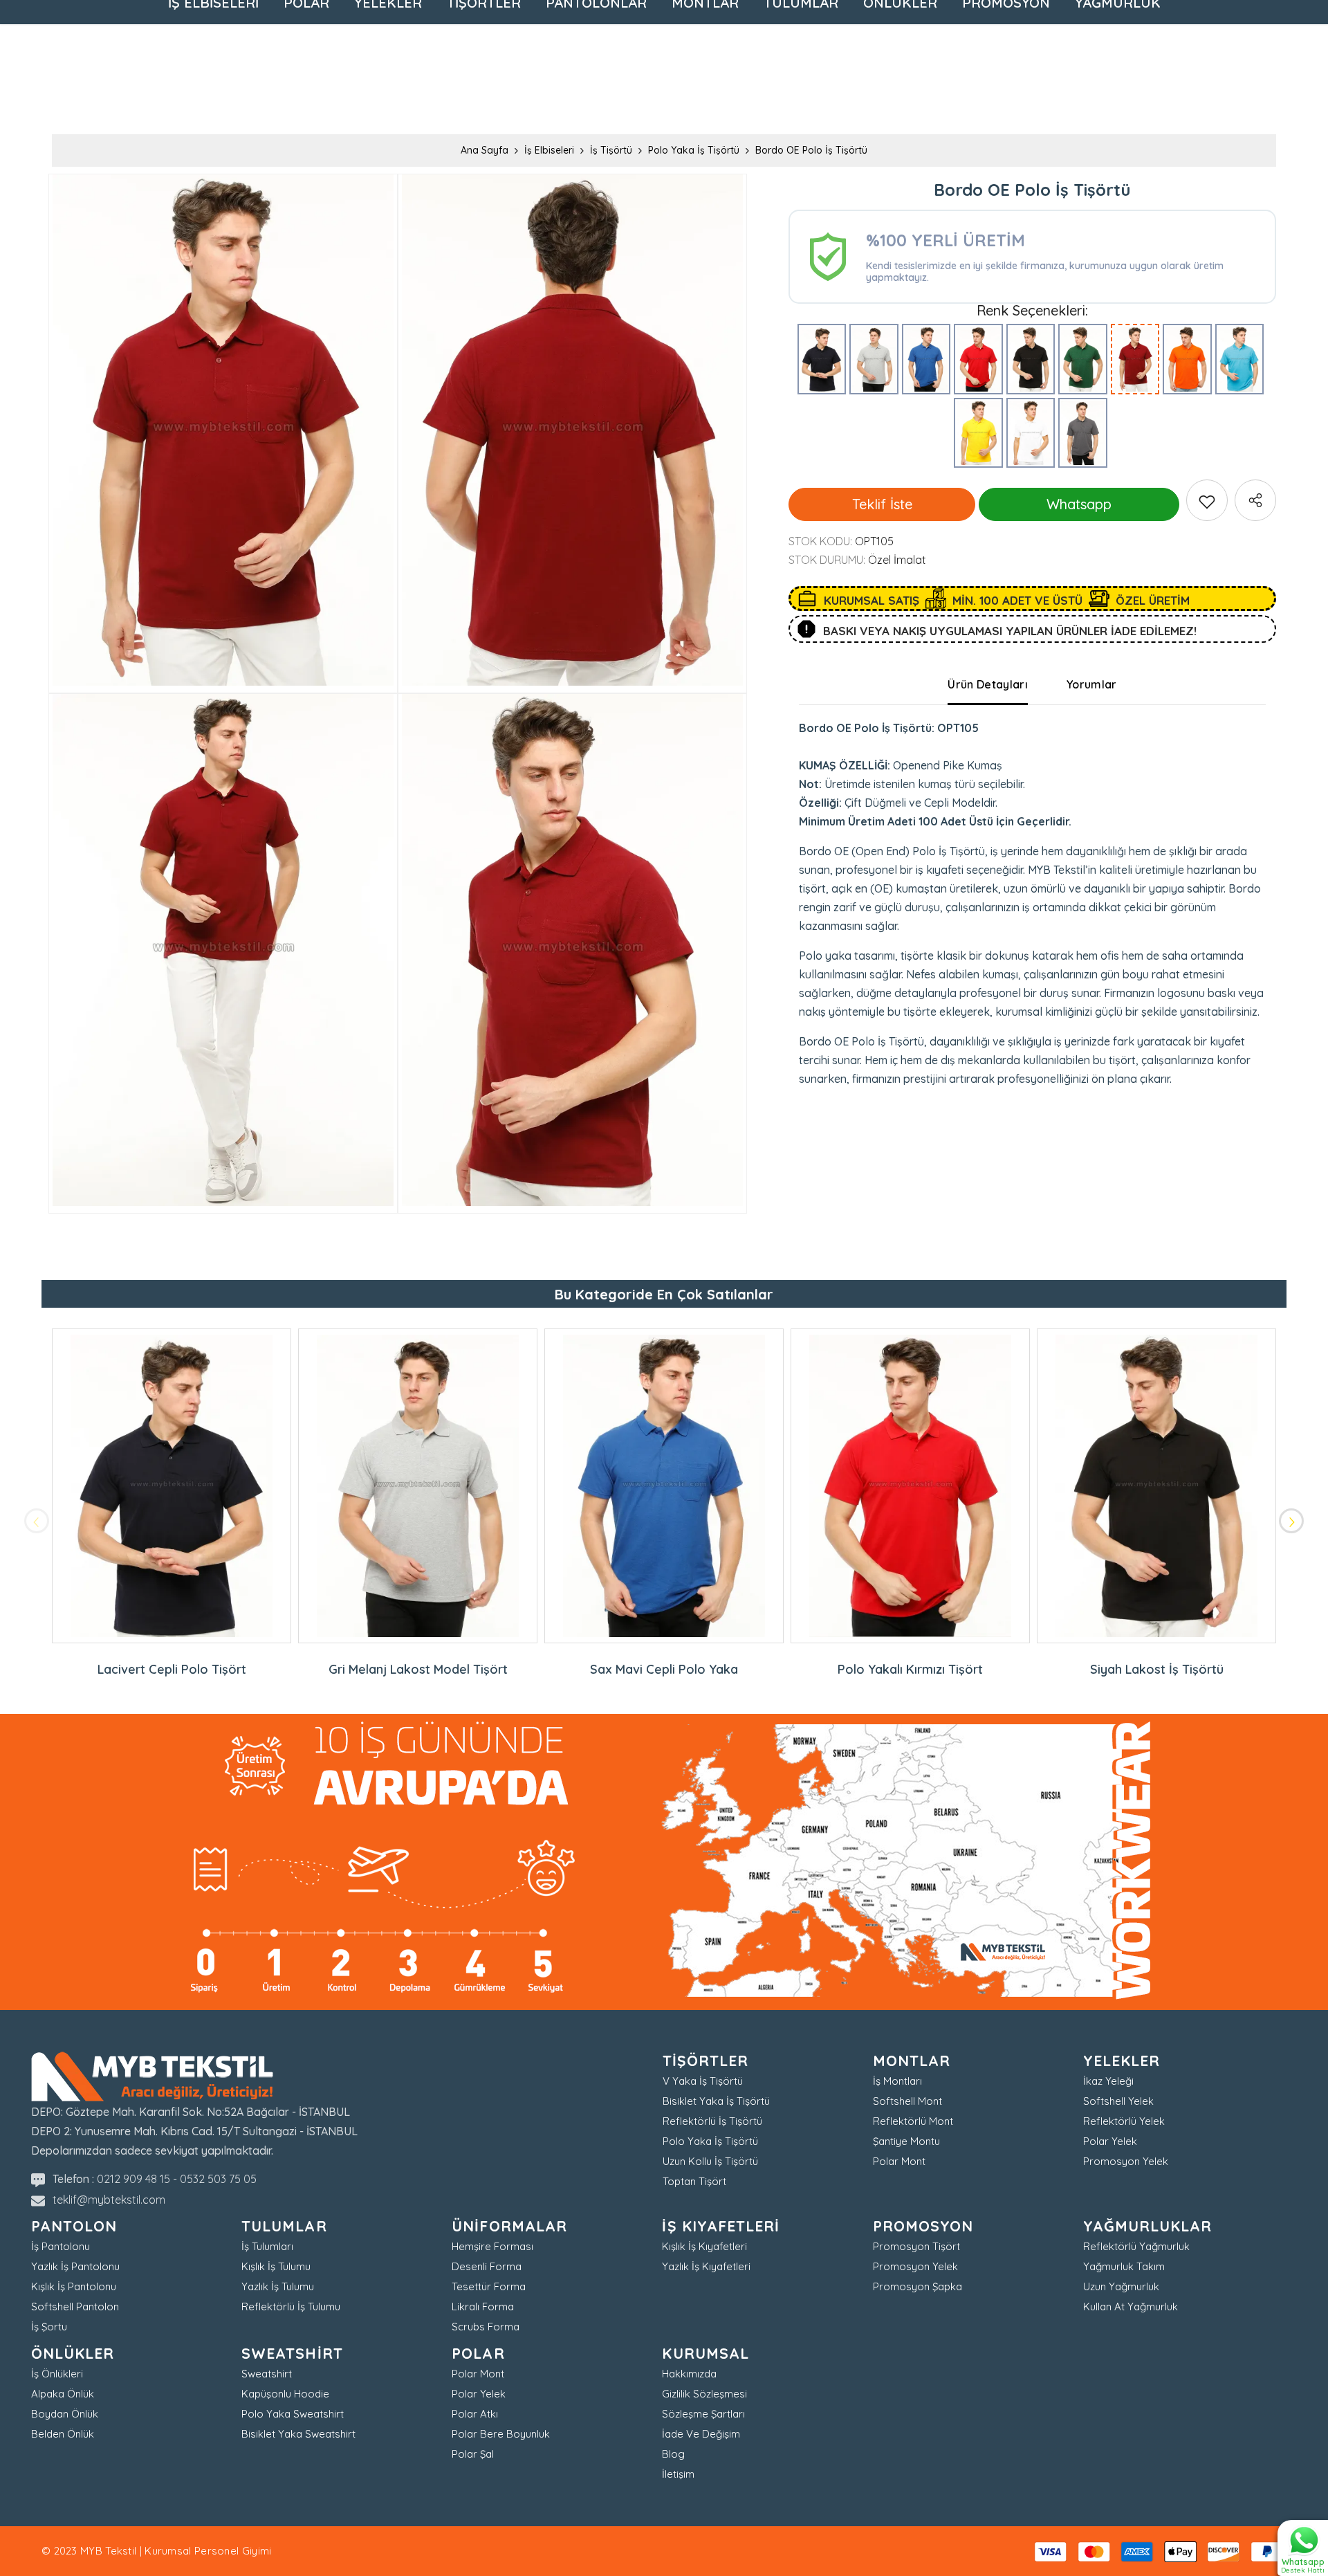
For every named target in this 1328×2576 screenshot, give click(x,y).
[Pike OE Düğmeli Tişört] (1083, 359)
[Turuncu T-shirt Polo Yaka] (1187, 359)
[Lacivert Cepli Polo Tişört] (822, 359)
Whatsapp (1079, 504)
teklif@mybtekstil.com (109, 2200)
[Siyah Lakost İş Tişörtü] (1031, 359)
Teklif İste (882, 504)
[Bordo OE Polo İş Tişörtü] (1135, 359)
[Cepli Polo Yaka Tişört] (1083, 433)
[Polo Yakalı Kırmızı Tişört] (978, 359)
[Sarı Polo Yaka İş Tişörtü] (978, 433)
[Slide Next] (1291, 1521)
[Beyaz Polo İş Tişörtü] (1031, 433)
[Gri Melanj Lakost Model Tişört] (874, 359)
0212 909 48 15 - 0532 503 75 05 (177, 2179)
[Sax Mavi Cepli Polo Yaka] (926, 359)
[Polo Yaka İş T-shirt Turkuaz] (1240, 359)
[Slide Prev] (37, 1521)
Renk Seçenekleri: (1032, 311)
